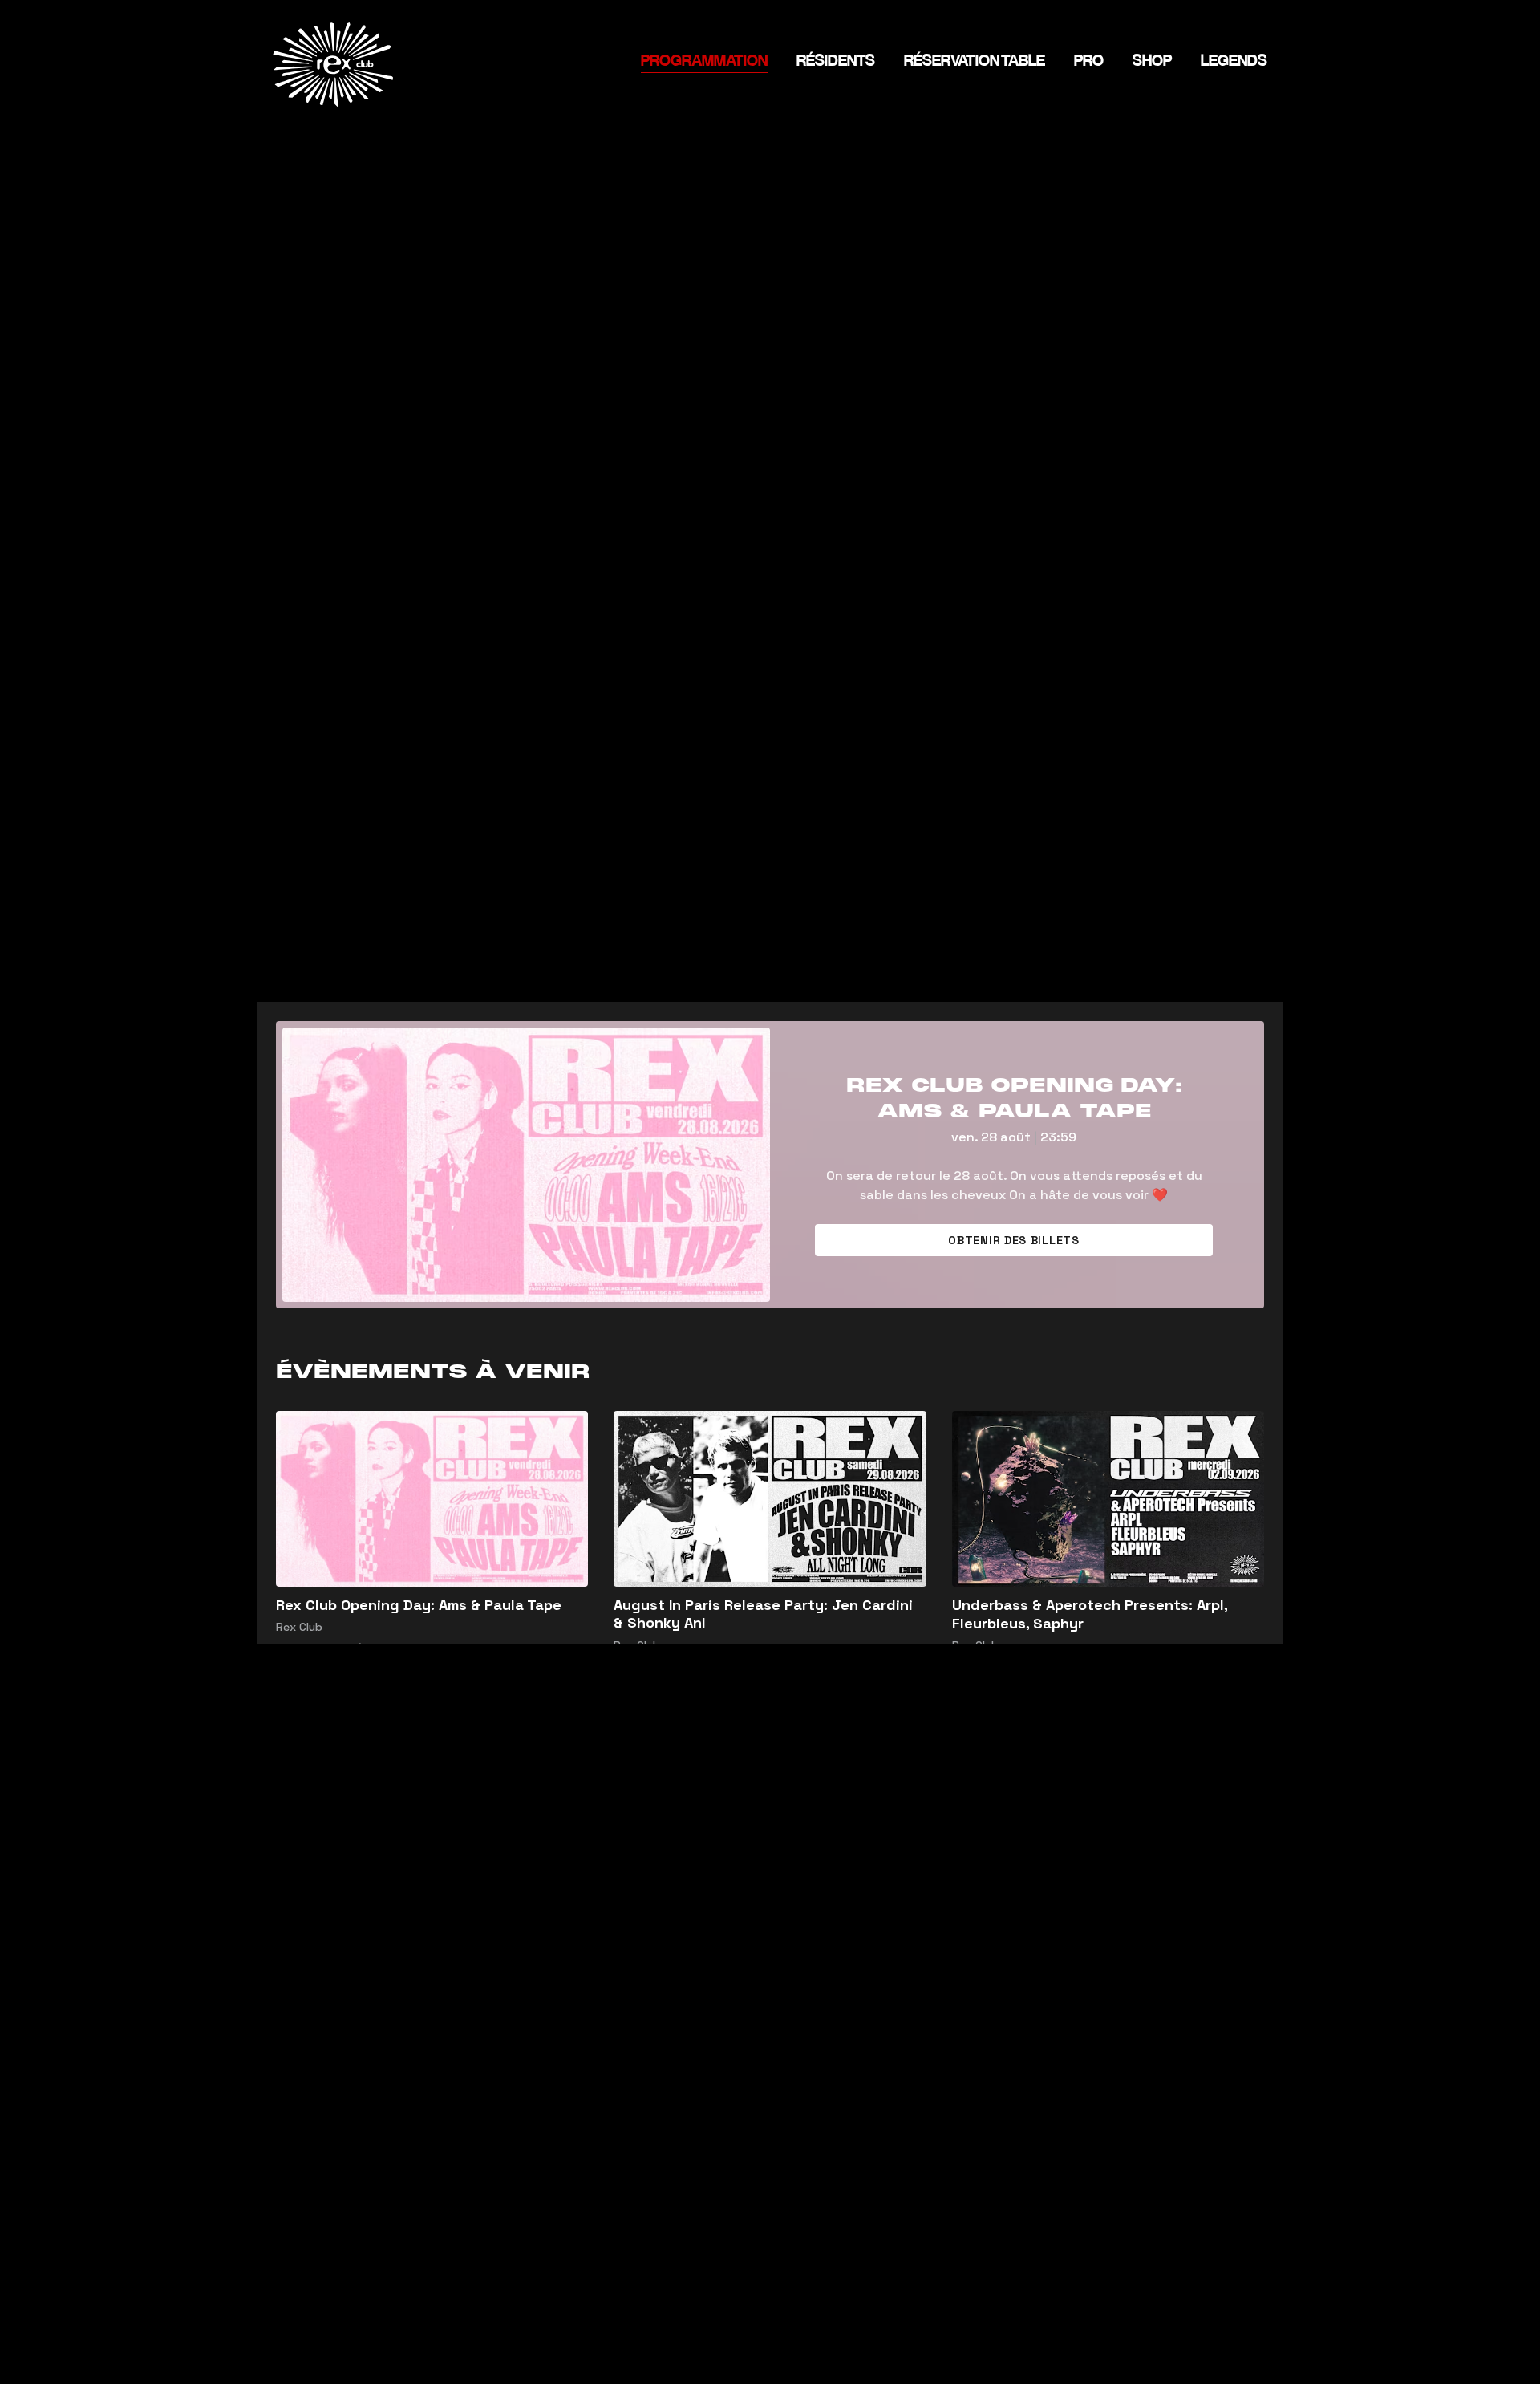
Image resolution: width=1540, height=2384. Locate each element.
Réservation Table (975, 61)
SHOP (1152, 61)
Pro (1089, 61)
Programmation (704, 61)
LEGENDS (1234, 61)
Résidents (836, 61)
